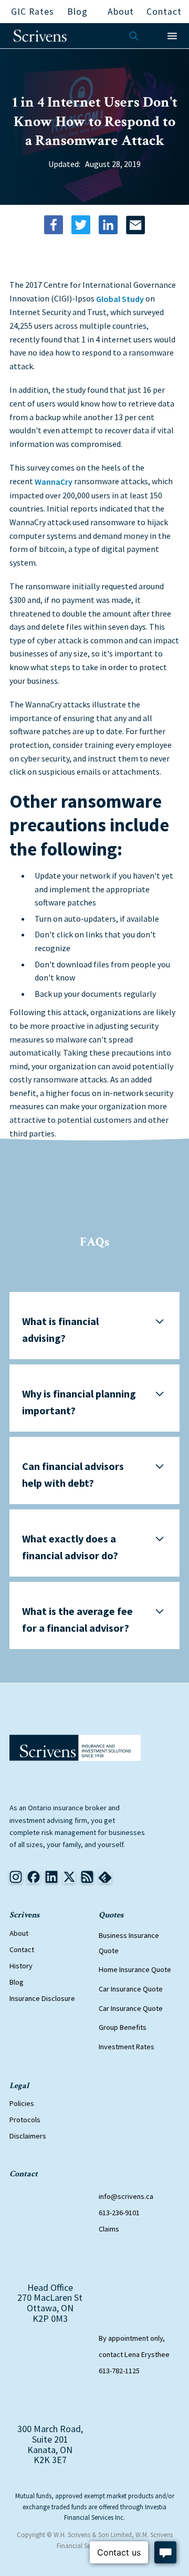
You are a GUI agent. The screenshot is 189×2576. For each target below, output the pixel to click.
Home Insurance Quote (135, 1970)
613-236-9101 (119, 2213)
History (21, 1966)
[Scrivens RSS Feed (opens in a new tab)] (105, 1877)
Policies (22, 2103)
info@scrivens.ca (126, 2196)
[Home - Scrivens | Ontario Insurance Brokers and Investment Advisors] (75, 1748)
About (19, 1933)
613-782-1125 (119, 2371)
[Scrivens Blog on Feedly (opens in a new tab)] (87, 1877)
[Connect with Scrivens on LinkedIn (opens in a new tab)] (51, 1877)
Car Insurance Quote (131, 1989)
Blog (17, 1982)
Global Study (120, 299)
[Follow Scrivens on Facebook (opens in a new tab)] (34, 1877)
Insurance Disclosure (42, 1998)
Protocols (25, 2120)
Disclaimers (28, 2136)
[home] (40, 36)
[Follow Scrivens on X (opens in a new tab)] (69, 1877)
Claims (109, 2229)
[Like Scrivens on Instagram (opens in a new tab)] (16, 1877)
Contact (22, 1949)
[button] (172, 36)
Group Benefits (123, 2028)
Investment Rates (127, 2047)
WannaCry (54, 482)
